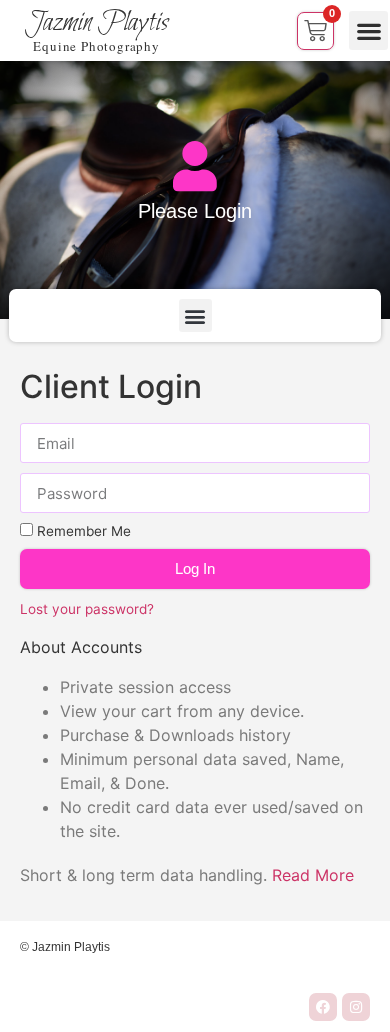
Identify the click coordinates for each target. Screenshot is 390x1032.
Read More (313, 875)
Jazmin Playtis (97, 23)
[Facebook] (323, 1007)
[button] (368, 30)
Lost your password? (87, 609)
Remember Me (82, 531)
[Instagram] (356, 1007)
